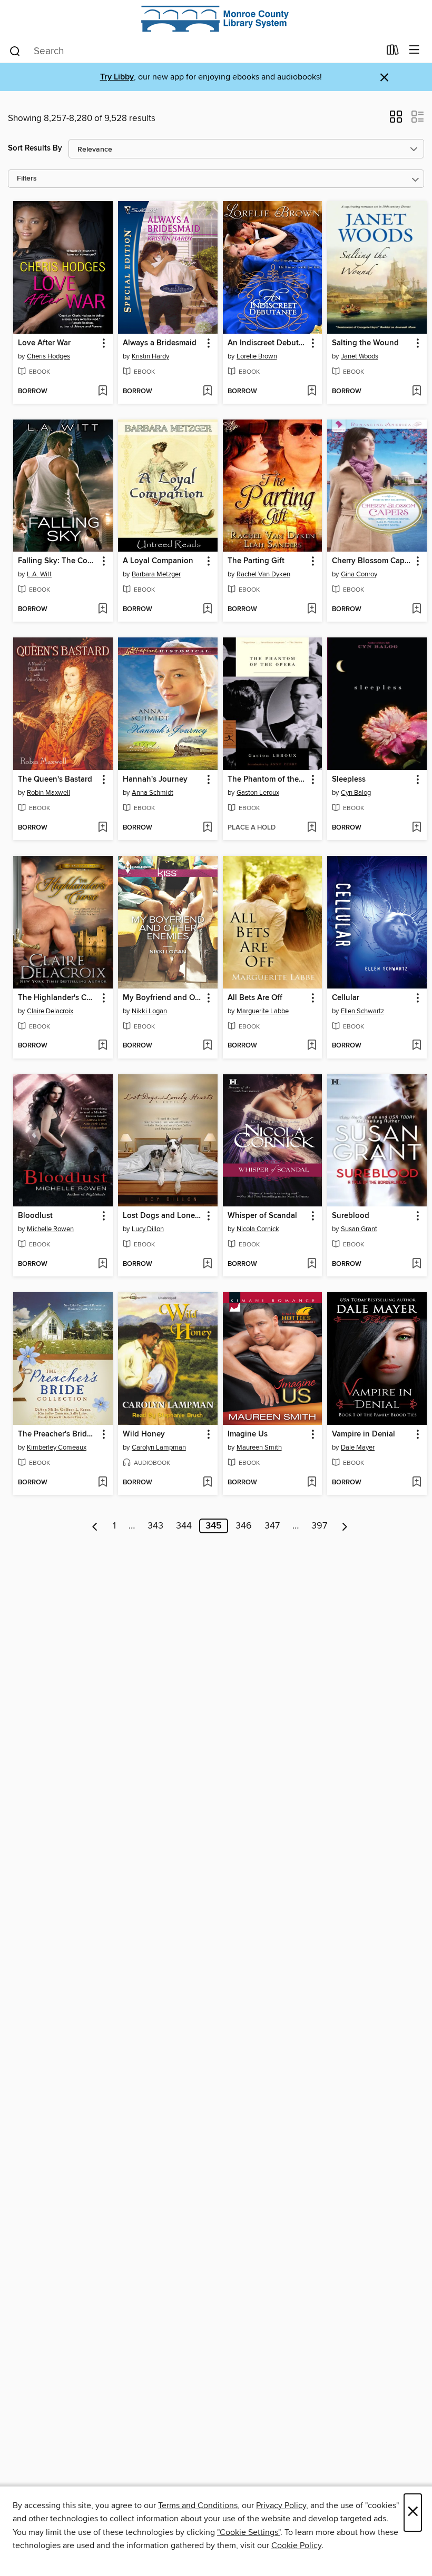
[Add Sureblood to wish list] (416, 1264)
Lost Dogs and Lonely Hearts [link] (163, 1216)
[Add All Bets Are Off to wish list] (312, 1046)
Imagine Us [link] (248, 1434)
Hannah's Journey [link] (155, 780)
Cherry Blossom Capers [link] (372, 561)
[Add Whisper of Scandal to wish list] (312, 1264)
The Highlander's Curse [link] (58, 998)
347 (272, 1526)
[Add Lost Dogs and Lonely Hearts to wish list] (207, 1264)
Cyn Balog (356, 793)
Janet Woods (360, 356)
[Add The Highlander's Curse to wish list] (102, 1046)
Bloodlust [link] (35, 1216)
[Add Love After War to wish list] (102, 392)
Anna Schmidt (153, 793)
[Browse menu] (414, 50)
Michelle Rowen (50, 1229)
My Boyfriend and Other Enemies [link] (163, 998)
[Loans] (393, 52)
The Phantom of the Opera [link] (268, 780)
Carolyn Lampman (159, 1447)
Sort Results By (35, 148)
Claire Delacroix (50, 1011)
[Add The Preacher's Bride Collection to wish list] (102, 1483)
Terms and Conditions (198, 2505)
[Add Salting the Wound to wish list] (416, 392)
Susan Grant (359, 1229)
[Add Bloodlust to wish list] (102, 1264)
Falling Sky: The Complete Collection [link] (58, 561)
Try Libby (117, 77)
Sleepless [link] (349, 780)
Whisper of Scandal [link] (262, 1216)
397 (319, 1526)
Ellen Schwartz (362, 1011)
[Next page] (345, 1526)
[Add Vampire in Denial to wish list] (416, 1483)
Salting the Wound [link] (365, 343)
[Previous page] (95, 1526)
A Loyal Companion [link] (158, 561)
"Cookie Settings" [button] (249, 2532)
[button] (396, 120)
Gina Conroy (359, 574)
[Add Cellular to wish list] (416, 1046)
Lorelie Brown (257, 356)
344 (184, 1526)
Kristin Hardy (150, 356)
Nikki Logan (149, 1011)
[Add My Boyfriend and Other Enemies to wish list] (207, 1046)
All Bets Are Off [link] (255, 998)
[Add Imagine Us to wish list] (312, 1483)
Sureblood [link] (351, 1216)
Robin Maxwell (48, 793)
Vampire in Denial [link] (364, 1434)
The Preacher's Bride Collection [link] (58, 1434)
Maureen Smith (259, 1447)
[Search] (15, 51)
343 (155, 1526)
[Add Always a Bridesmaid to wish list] (207, 392)
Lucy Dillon (148, 1229)
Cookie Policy (296, 2545)
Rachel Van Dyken (263, 574)
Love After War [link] (44, 343)
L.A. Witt (39, 574)
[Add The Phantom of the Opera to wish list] (312, 828)
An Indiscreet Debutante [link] (268, 343)
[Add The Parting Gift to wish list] (312, 610)
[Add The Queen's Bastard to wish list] (102, 828)
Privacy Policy (281, 2505)
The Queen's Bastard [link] (55, 780)
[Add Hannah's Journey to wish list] (207, 828)
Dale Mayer (358, 1447)
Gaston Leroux (258, 793)
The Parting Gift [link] (256, 561)
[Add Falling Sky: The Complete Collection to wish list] (102, 610)
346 (244, 1526)
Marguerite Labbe (263, 1011)
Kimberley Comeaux (57, 1447)
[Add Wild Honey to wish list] (207, 1483)
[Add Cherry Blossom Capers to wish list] (416, 610)
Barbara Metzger (156, 574)
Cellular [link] (346, 998)
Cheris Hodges (48, 356)
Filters (27, 179)
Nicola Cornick (258, 1229)
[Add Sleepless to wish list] (416, 828)
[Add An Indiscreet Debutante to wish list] (312, 392)
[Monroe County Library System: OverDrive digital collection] (216, 19)
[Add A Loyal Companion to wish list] (207, 610)
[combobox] (194, 51)
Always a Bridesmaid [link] (160, 343)
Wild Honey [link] (144, 1434)
